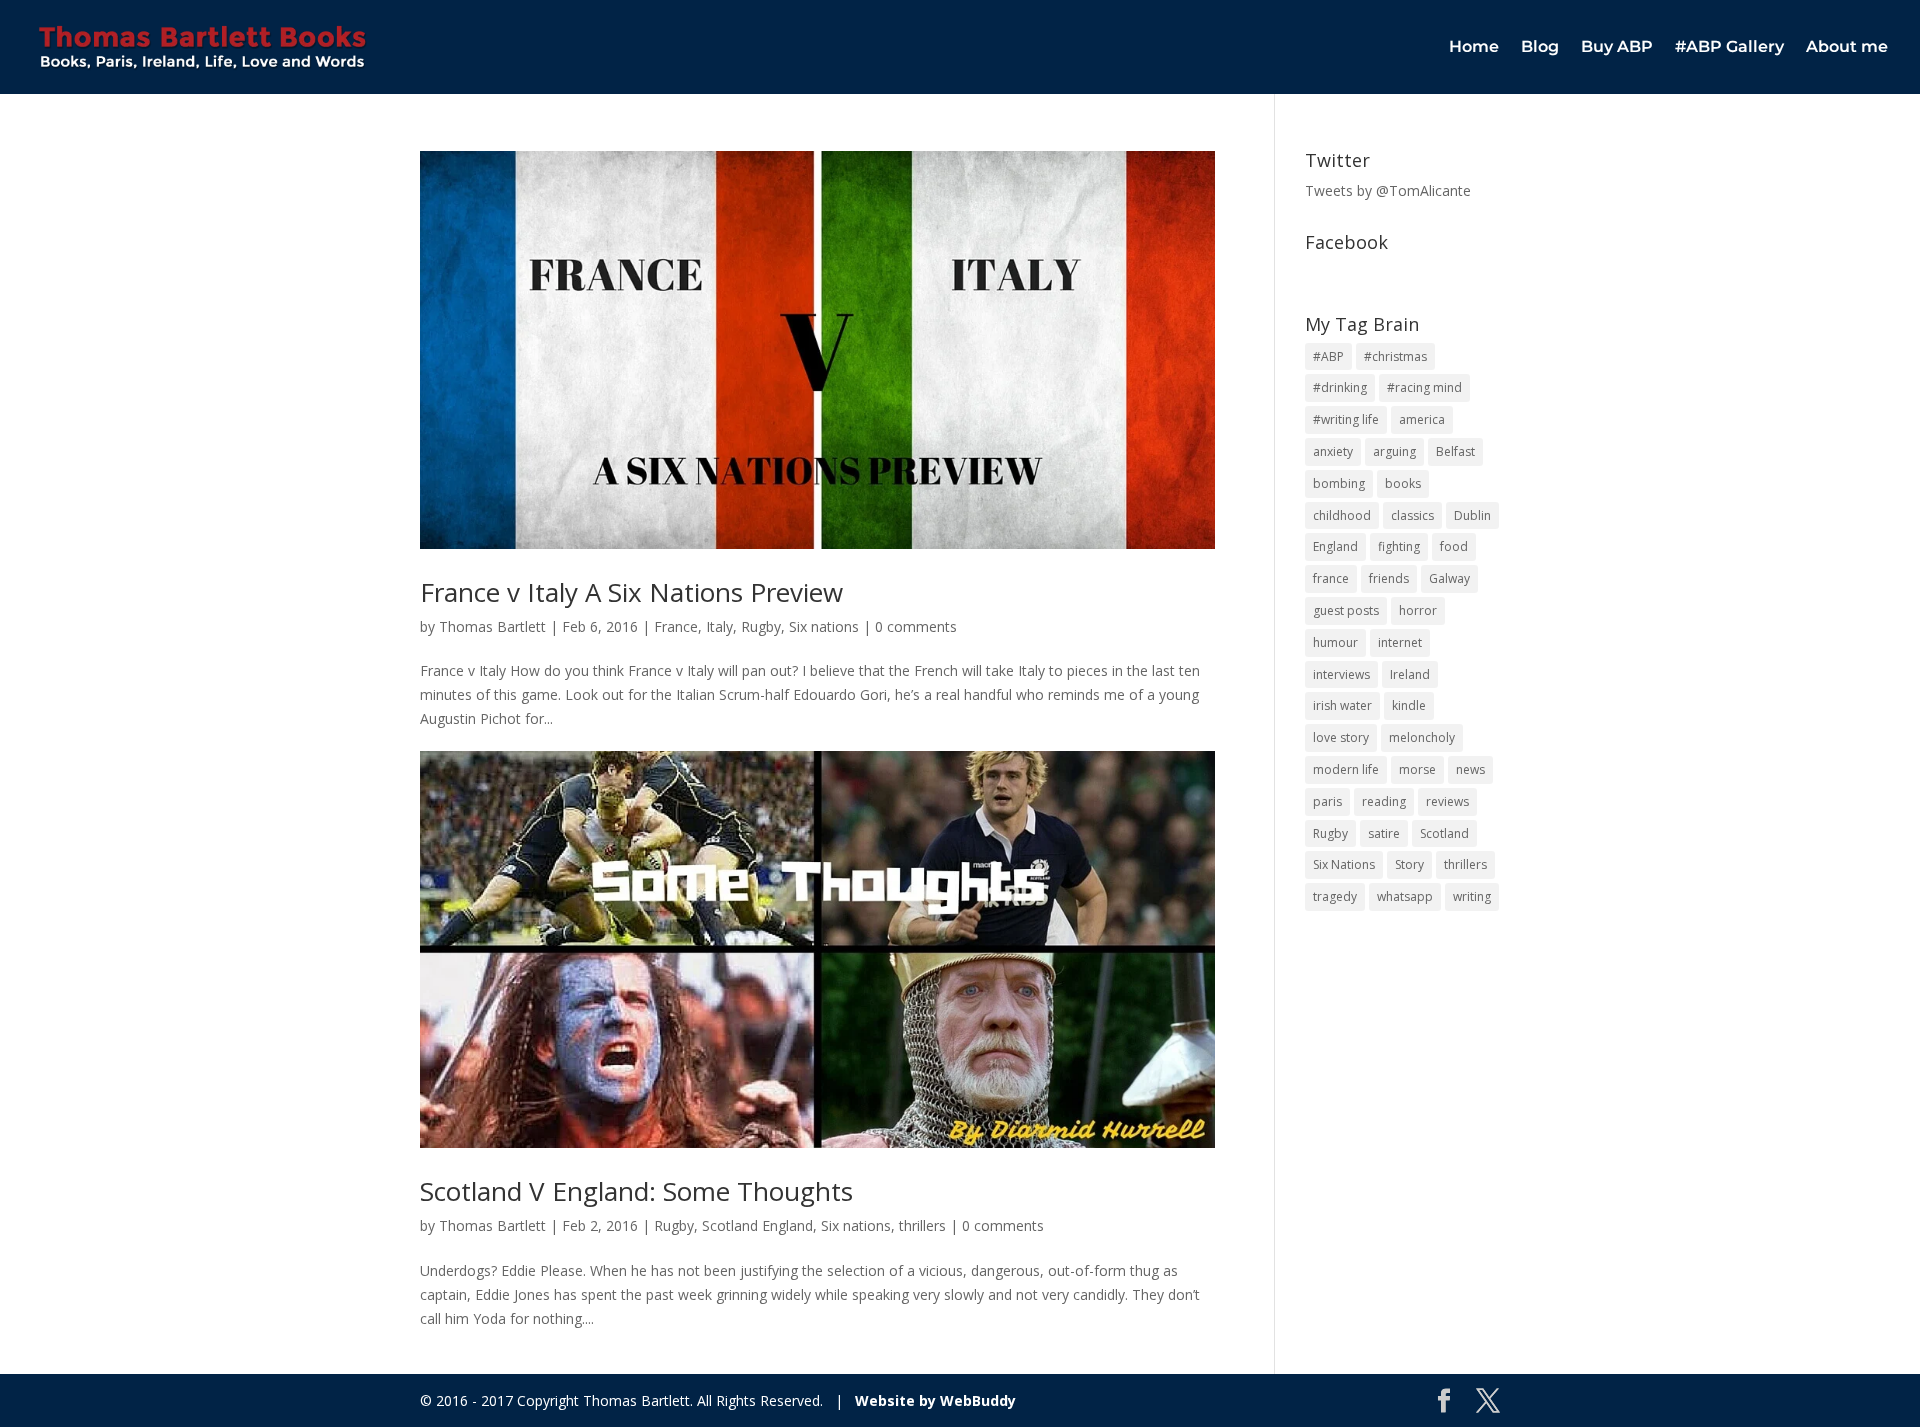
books (1403, 483)
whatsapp (1405, 896)
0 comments (916, 626)
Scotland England (757, 1225)
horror (1418, 610)
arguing (1394, 451)
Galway (1449, 578)
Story (1409, 864)
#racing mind (1424, 387)
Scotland (1444, 833)
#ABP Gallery (1729, 48)
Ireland (1410, 674)
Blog (1540, 48)
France (676, 626)
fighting (1399, 546)
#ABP (1328, 356)
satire (1384, 833)
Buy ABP (1617, 48)
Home (1474, 48)
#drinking (1340, 387)
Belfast (1455, 451)
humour (1335, 642)
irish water (1342, 705)
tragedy (1335, 896)
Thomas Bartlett (492, 626)
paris (1327, 801)
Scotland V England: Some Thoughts (636, 1191)
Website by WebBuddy (935, 1400)
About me (1847, 48)
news (1470, 769)
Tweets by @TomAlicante (1388, 190)
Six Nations (1344, 864)
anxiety (1333, 451)
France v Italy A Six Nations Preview (631, 592)
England (1335, 546)
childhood (1342, 515)
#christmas (1395, 356)
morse (1417, 769)
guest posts (1346, 610)
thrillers (922, 1225)
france (1331, 578)
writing (1472, 896)
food (1454, 546)
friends (1389, 578)
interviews (1341, 674)
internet (1400, 642)
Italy (719, 626)
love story (1341, 737)
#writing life (1346, 419)
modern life (1346, 769)
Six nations (824, 626)
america (1422, 419)
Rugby (761, 626)
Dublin (1472, 515)
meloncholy (1422, 737)
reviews (1447, 801)
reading (1384, 801)
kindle (1409, 705)
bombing (1339, 483)
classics (1412, 515)
